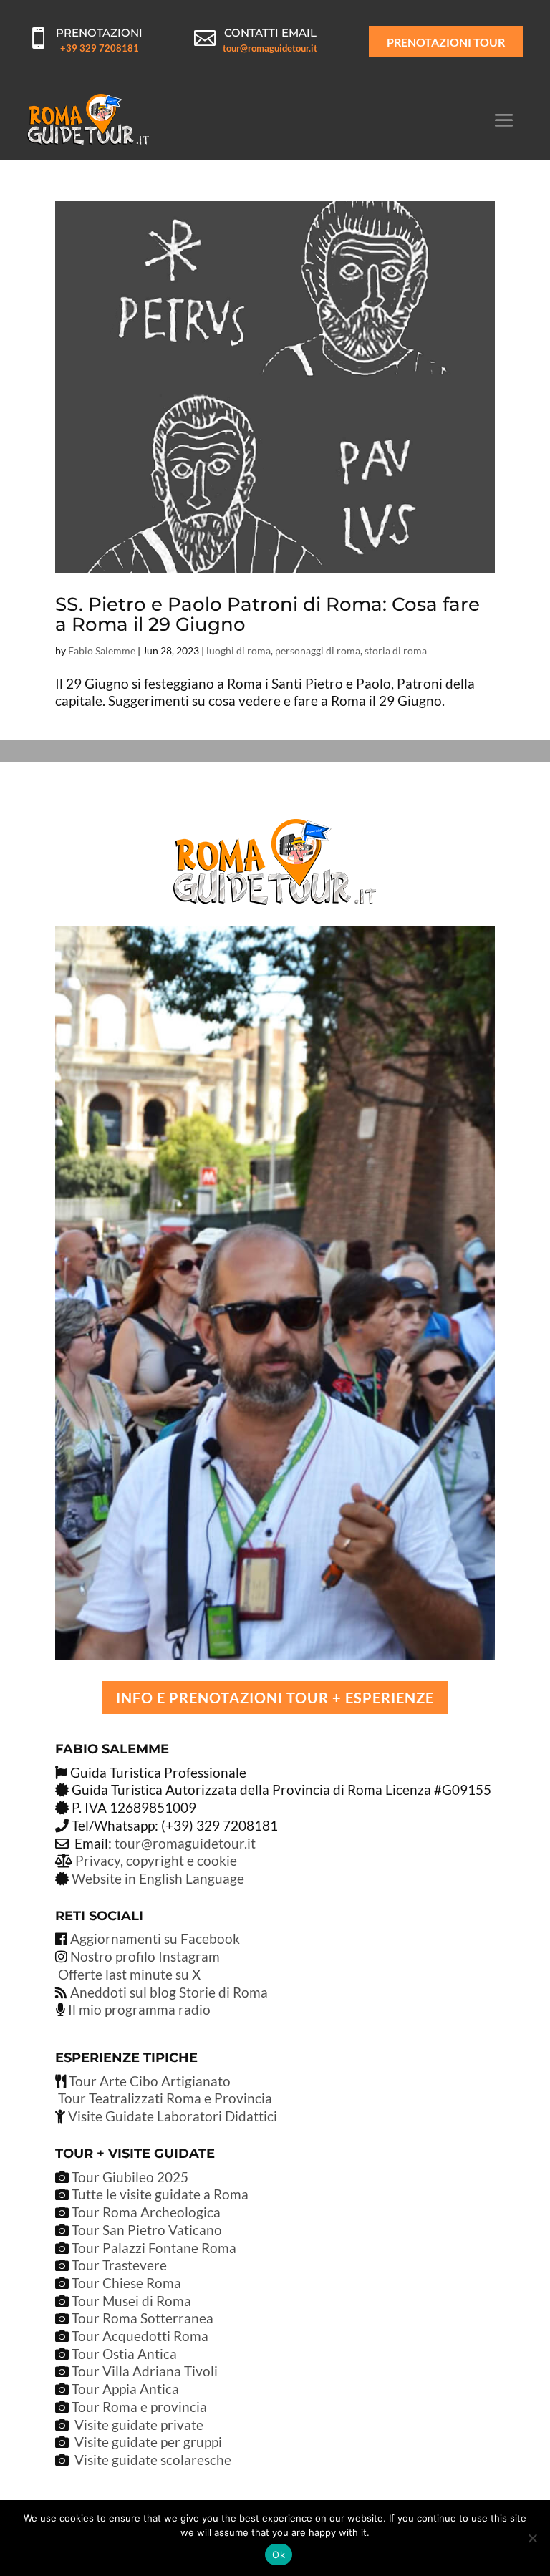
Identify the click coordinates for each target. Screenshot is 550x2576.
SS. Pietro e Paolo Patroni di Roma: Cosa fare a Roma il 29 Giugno (267, 615)
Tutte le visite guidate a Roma (159, 2194)
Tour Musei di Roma (131, 2301)
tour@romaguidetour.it (270, 48)
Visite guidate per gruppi (148, 2442)
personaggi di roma (318, 650)
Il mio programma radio (138, 2009)
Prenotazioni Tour (446, 42)
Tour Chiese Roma (126, 2283)
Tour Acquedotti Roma (140, 2336)
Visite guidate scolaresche (153, 2460)
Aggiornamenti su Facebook (155, 1938)
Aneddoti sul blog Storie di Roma (169, 1992)
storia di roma (396, 650)
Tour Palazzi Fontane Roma (153, 2248)
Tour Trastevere (119, 2265)
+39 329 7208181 (100, 48)
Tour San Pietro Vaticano (145, 2230)
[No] (532, 2538)
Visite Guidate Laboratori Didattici (171, 2116)
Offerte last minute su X (129, 1974)
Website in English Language (158, 1878)
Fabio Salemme (102, 650)
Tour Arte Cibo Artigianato (148, 2081)
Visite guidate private (139, 2425)
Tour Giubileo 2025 (129, 2177)
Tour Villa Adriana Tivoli (145, 2371)
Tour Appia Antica (125, 2389)
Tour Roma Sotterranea (143, 2318)
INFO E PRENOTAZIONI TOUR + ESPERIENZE (275, 1698)
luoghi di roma (238, 650)
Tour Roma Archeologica (145, 2212)
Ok (279, 2555)
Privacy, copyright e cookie (156, 1860)
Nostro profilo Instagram (145, 1956)
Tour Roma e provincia (139, 2407)
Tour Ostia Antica (124, 2354)
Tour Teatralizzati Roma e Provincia (164, 2098)
